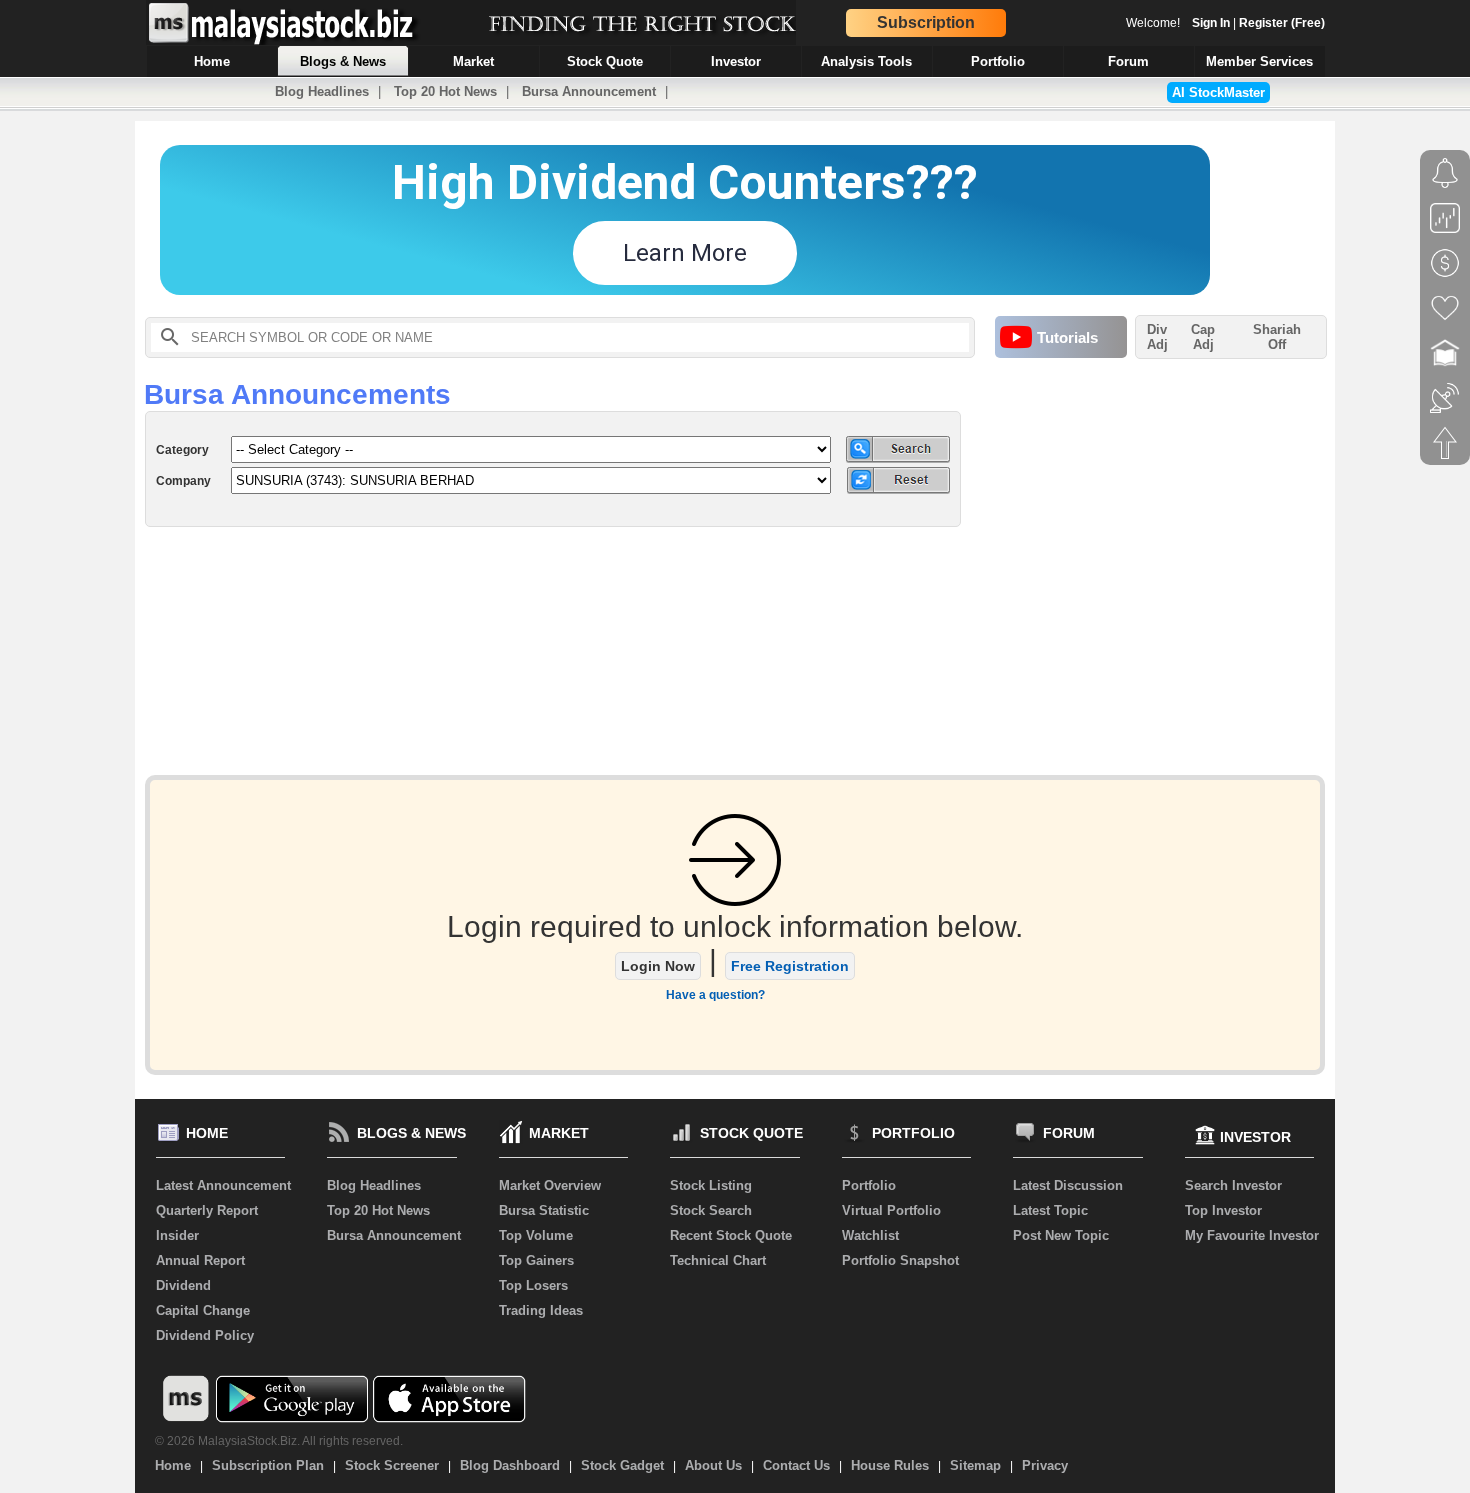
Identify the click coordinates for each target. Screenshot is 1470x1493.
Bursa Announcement (589, 91)
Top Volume (536, 1235)
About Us (713, 1465)
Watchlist (870, 1235)
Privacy (1045, 1465)
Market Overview (550, 1185)
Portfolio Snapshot (900, 1260)
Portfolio (869, 1185)
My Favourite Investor (1252, 1235)
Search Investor (1233, 1185)
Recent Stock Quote (731, 1235)
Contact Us (796, 1465)
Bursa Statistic (544, 1210)
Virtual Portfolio (891, 1210)
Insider (177, 1235)
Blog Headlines (322, 91)
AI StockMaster (1218, 92)
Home (173, 1465)
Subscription (926, 22)
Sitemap (975, 1465)
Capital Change (203, 1310)
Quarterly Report (207, 1210)
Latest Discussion (1068, 1185)
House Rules (890, 1465)
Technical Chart (718, 1260)
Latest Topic (1050, 1210)
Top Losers (533, 1285)
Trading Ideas (541, 1310)
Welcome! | (1225, 23)
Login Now (658, 966)
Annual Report (200, 1260)
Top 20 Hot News (445, 91)
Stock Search (711, 1210)
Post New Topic (1061, 1235)
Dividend (183, 1285)
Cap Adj (1203, 337)
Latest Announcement (223, 1185)
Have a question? (715, 995)
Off (1277, 344)
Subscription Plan (268, 1465)
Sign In (1211, 23)
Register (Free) (1282, 23)
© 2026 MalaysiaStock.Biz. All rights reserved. (279, 1441)
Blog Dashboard (510, 1465)
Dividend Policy (205, 1335)
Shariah (1277, 337)
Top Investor (1223, 1210)
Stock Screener (392, 1465)
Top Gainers (536, 1260)
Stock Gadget (622, 1465)
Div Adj (1157, 337)
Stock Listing (711, 1185)
